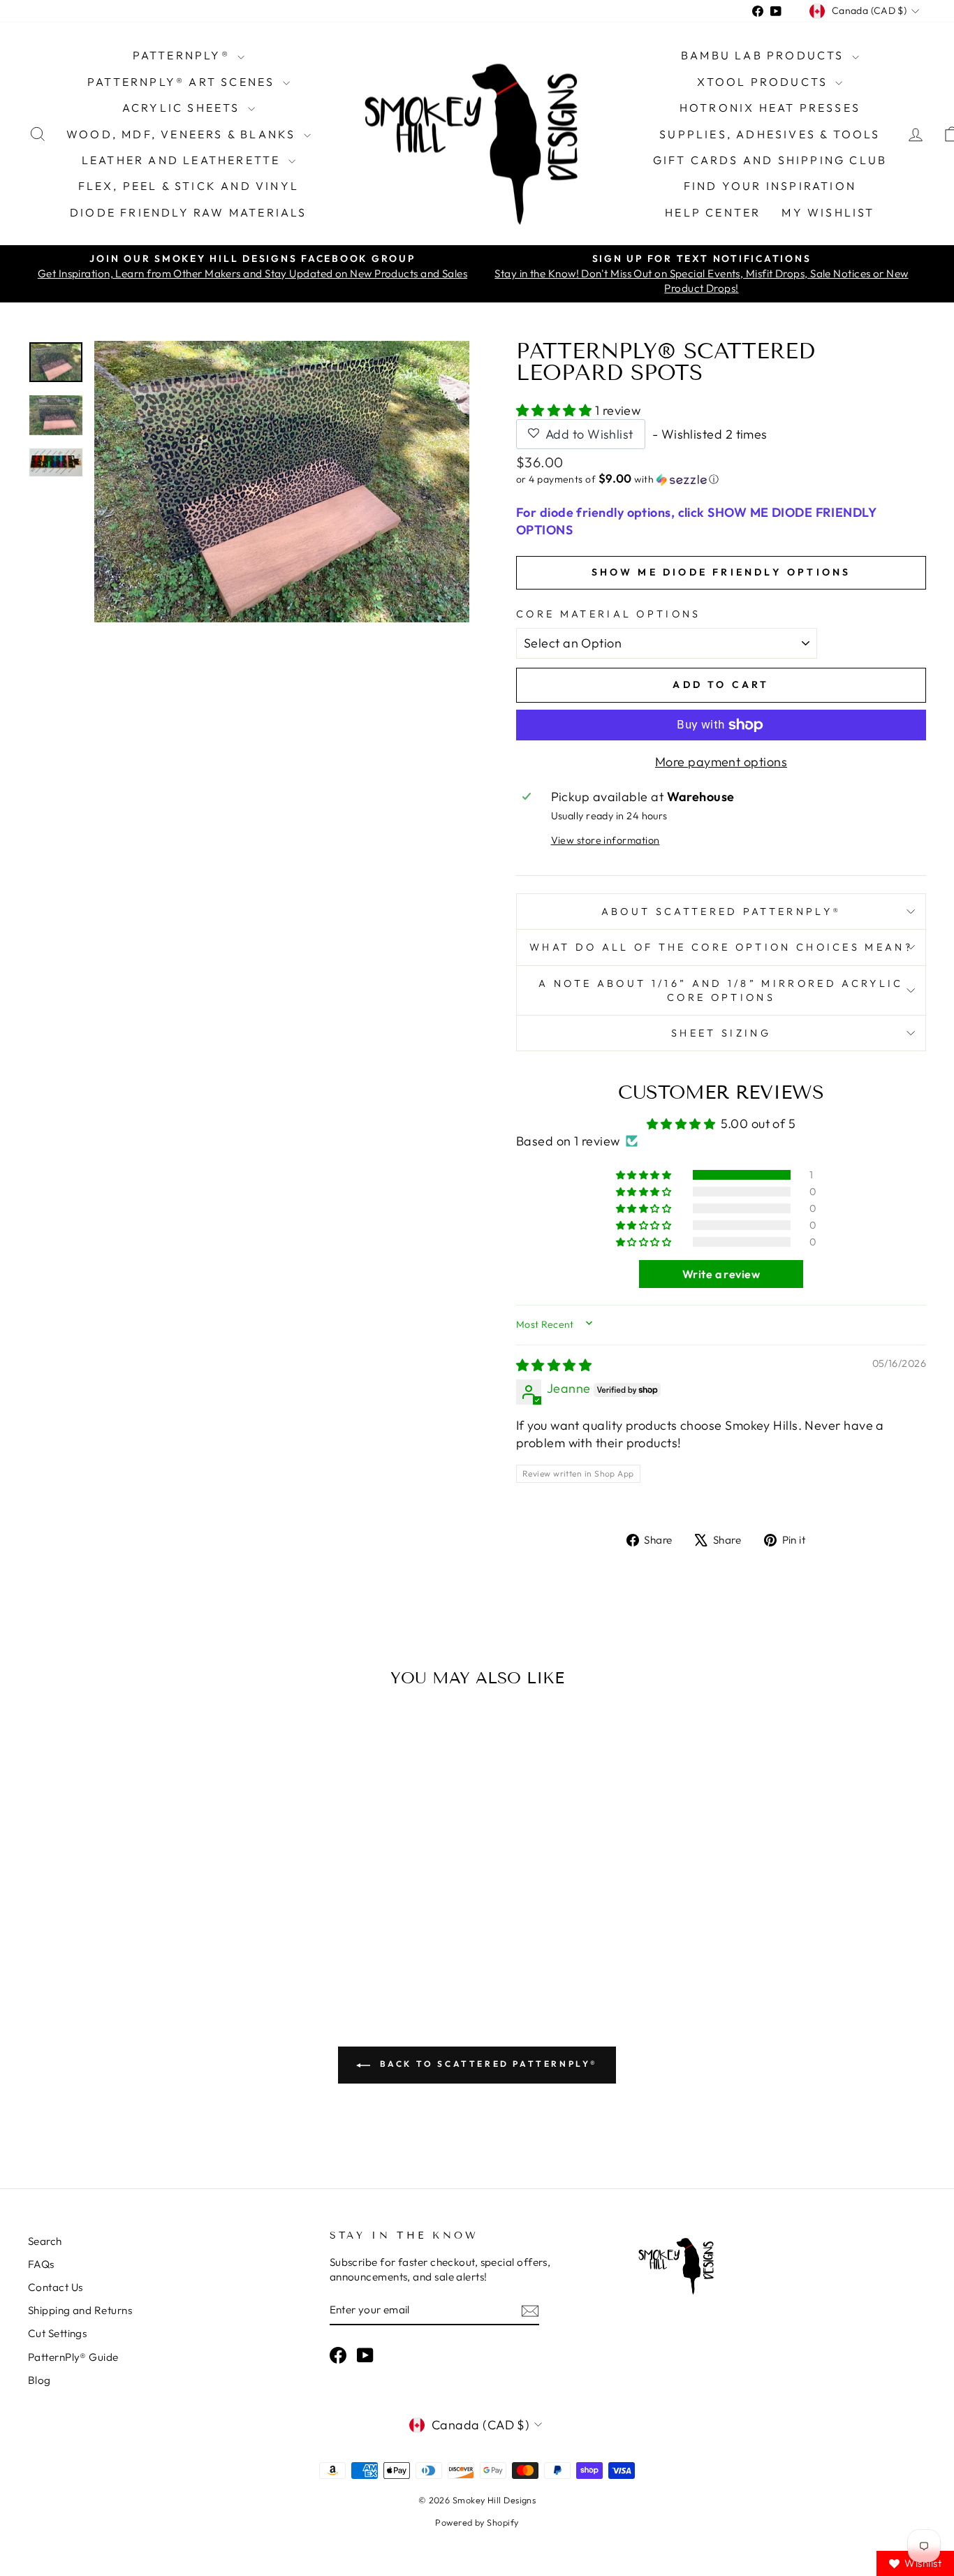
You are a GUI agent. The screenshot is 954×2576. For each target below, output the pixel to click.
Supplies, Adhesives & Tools (770, 134)
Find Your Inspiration (770, 186)
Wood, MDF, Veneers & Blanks (183, 134)
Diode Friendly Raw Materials (189, 212)
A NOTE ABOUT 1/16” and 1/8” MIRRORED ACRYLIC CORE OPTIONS (721, 990)
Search (45, 2241)
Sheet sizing (721, 1033)
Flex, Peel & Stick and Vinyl (189, 186)
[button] (556, 410)
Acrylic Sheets (183, 108)
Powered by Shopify (477, 2522)
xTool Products (764, 82)
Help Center (713, 212)
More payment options (721, 762)
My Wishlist (828, 212)
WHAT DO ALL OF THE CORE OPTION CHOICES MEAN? (721, 947)
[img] (554, 1365)
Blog (39, 2380)
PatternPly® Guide (73, 2357)
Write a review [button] (721, 1274)
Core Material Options (609, 614)
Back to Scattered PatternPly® (487, 2064)
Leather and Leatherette (183, 160)
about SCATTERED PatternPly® (721, 912)
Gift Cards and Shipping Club (770, 160)
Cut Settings (57, 2333)
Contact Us (56, 2287)
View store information (606, 840)
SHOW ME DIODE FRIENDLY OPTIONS (721, 572)
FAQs (41, 2264)
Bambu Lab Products (765, 55)
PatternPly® (183, 55)
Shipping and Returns (80, 2310)
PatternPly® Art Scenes (183, 82)
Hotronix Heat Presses (770, 108)
